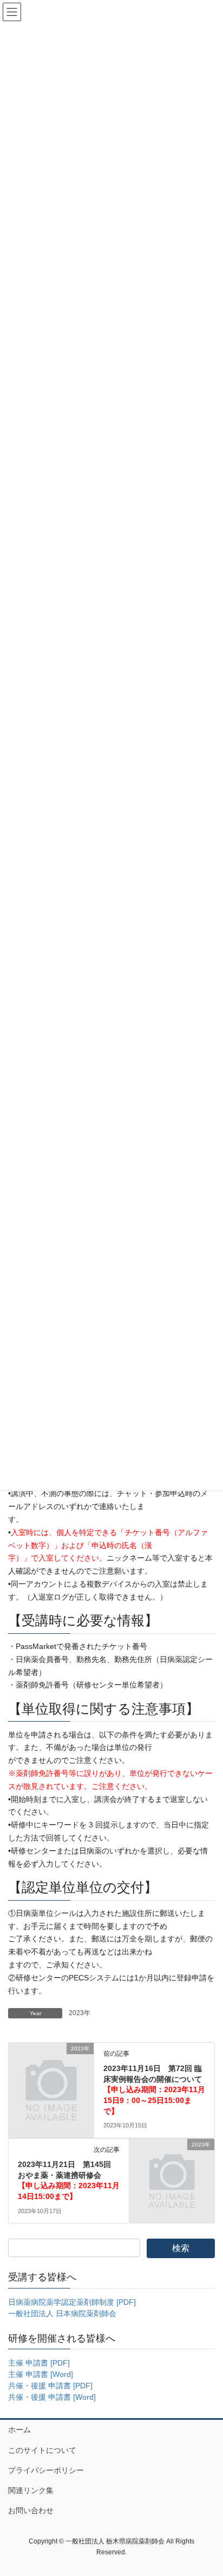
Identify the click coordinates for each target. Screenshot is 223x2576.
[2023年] (51, 2068)
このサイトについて (42, 2450)
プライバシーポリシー (46, 2470)
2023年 (80, 2013)
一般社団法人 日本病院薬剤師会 (62, 2313)
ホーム (19, 2430)
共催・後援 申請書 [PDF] (50, 2386)
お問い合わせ (31, 2510)
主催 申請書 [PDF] (39, 2363)
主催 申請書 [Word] (41, 2374)
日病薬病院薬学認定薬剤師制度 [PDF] (72, 2302)
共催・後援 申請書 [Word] (52, 2397)
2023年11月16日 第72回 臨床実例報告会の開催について (154, 2089)
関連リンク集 (31, 2490)
